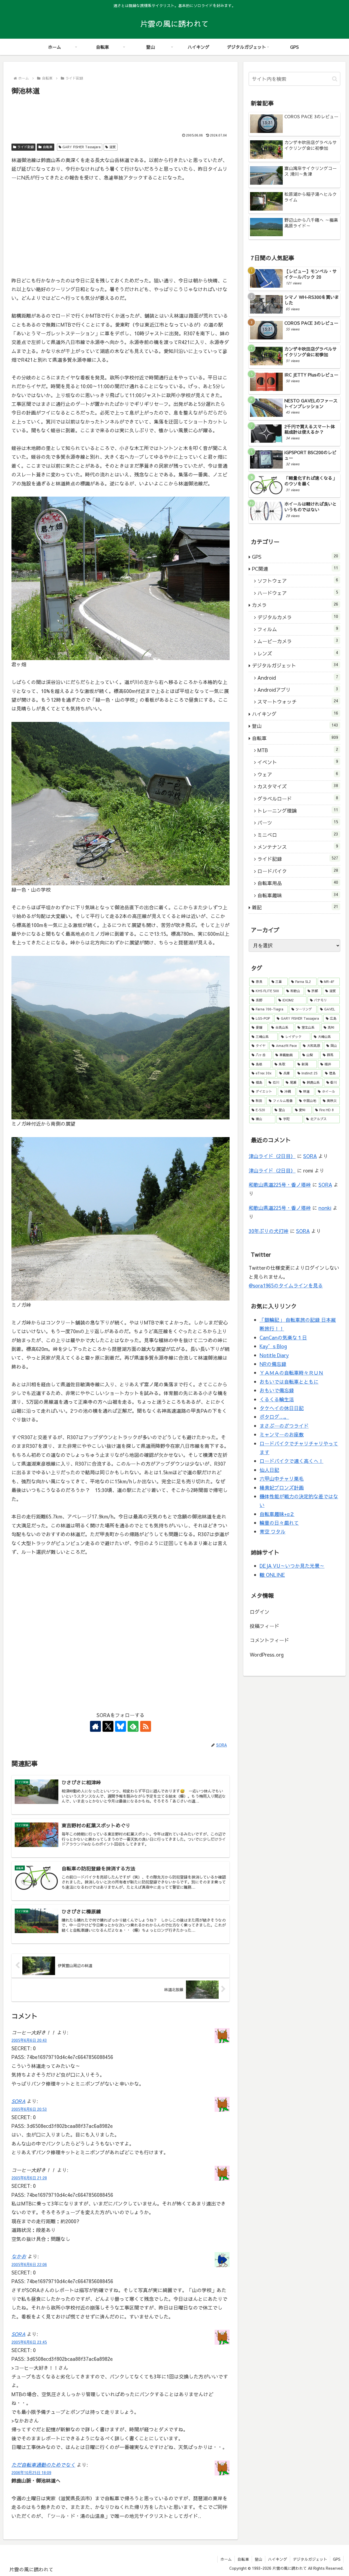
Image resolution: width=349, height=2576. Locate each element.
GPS (337, 2559)
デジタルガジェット (310, 2559)
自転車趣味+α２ (277, 1514)
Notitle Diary (274, 1355)
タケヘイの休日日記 (282, 1408)
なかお (19, 2256)
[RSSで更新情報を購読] (146, 1726)
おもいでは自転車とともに (289, 1382)
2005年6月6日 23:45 (29, 2342)
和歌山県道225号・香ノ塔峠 (280, 1185)
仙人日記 (269, 1470)
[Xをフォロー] (108, 1726)
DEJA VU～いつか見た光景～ (292, 1566)
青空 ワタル (273, 1531)
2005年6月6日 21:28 (29, 2178)
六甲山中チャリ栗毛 (282, 1479)
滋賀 (113, 147)
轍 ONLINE (272, 1575)
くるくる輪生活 (277, 1399)
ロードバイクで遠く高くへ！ (291, 1461)
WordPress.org (267, 1655)
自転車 (48, 147)
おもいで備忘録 (277, 1390)
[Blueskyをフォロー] (121, 1726)
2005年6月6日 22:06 (29, 2264)
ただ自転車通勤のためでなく (43, 2465)
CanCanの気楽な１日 (283, 1337)
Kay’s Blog (273, 1346)
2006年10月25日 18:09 (31, 2472)
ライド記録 (26, 147)
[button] (335, 79)
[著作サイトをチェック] (95, 1726)
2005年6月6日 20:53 (29, 2109)
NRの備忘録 (273, 1364)
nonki (325, 1208)
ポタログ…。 (274, 1417)
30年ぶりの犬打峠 (269, 1231)
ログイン (260, 1612)
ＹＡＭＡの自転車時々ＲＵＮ (291, 1373)
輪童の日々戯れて (279, 1523)
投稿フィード (264, 1626)
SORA (18, 2101)
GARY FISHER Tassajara (82, 147)
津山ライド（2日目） (272, 1156)
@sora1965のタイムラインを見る (286, 1285)
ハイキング (278, 2559)
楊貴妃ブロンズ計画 (282, 1488)
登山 (258, 2559)
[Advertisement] (121, 111)
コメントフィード (269, 1640)
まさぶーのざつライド (284, 1426)
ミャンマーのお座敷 (282, 1434)
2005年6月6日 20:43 (29, 2040)
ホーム (226, 2559)
